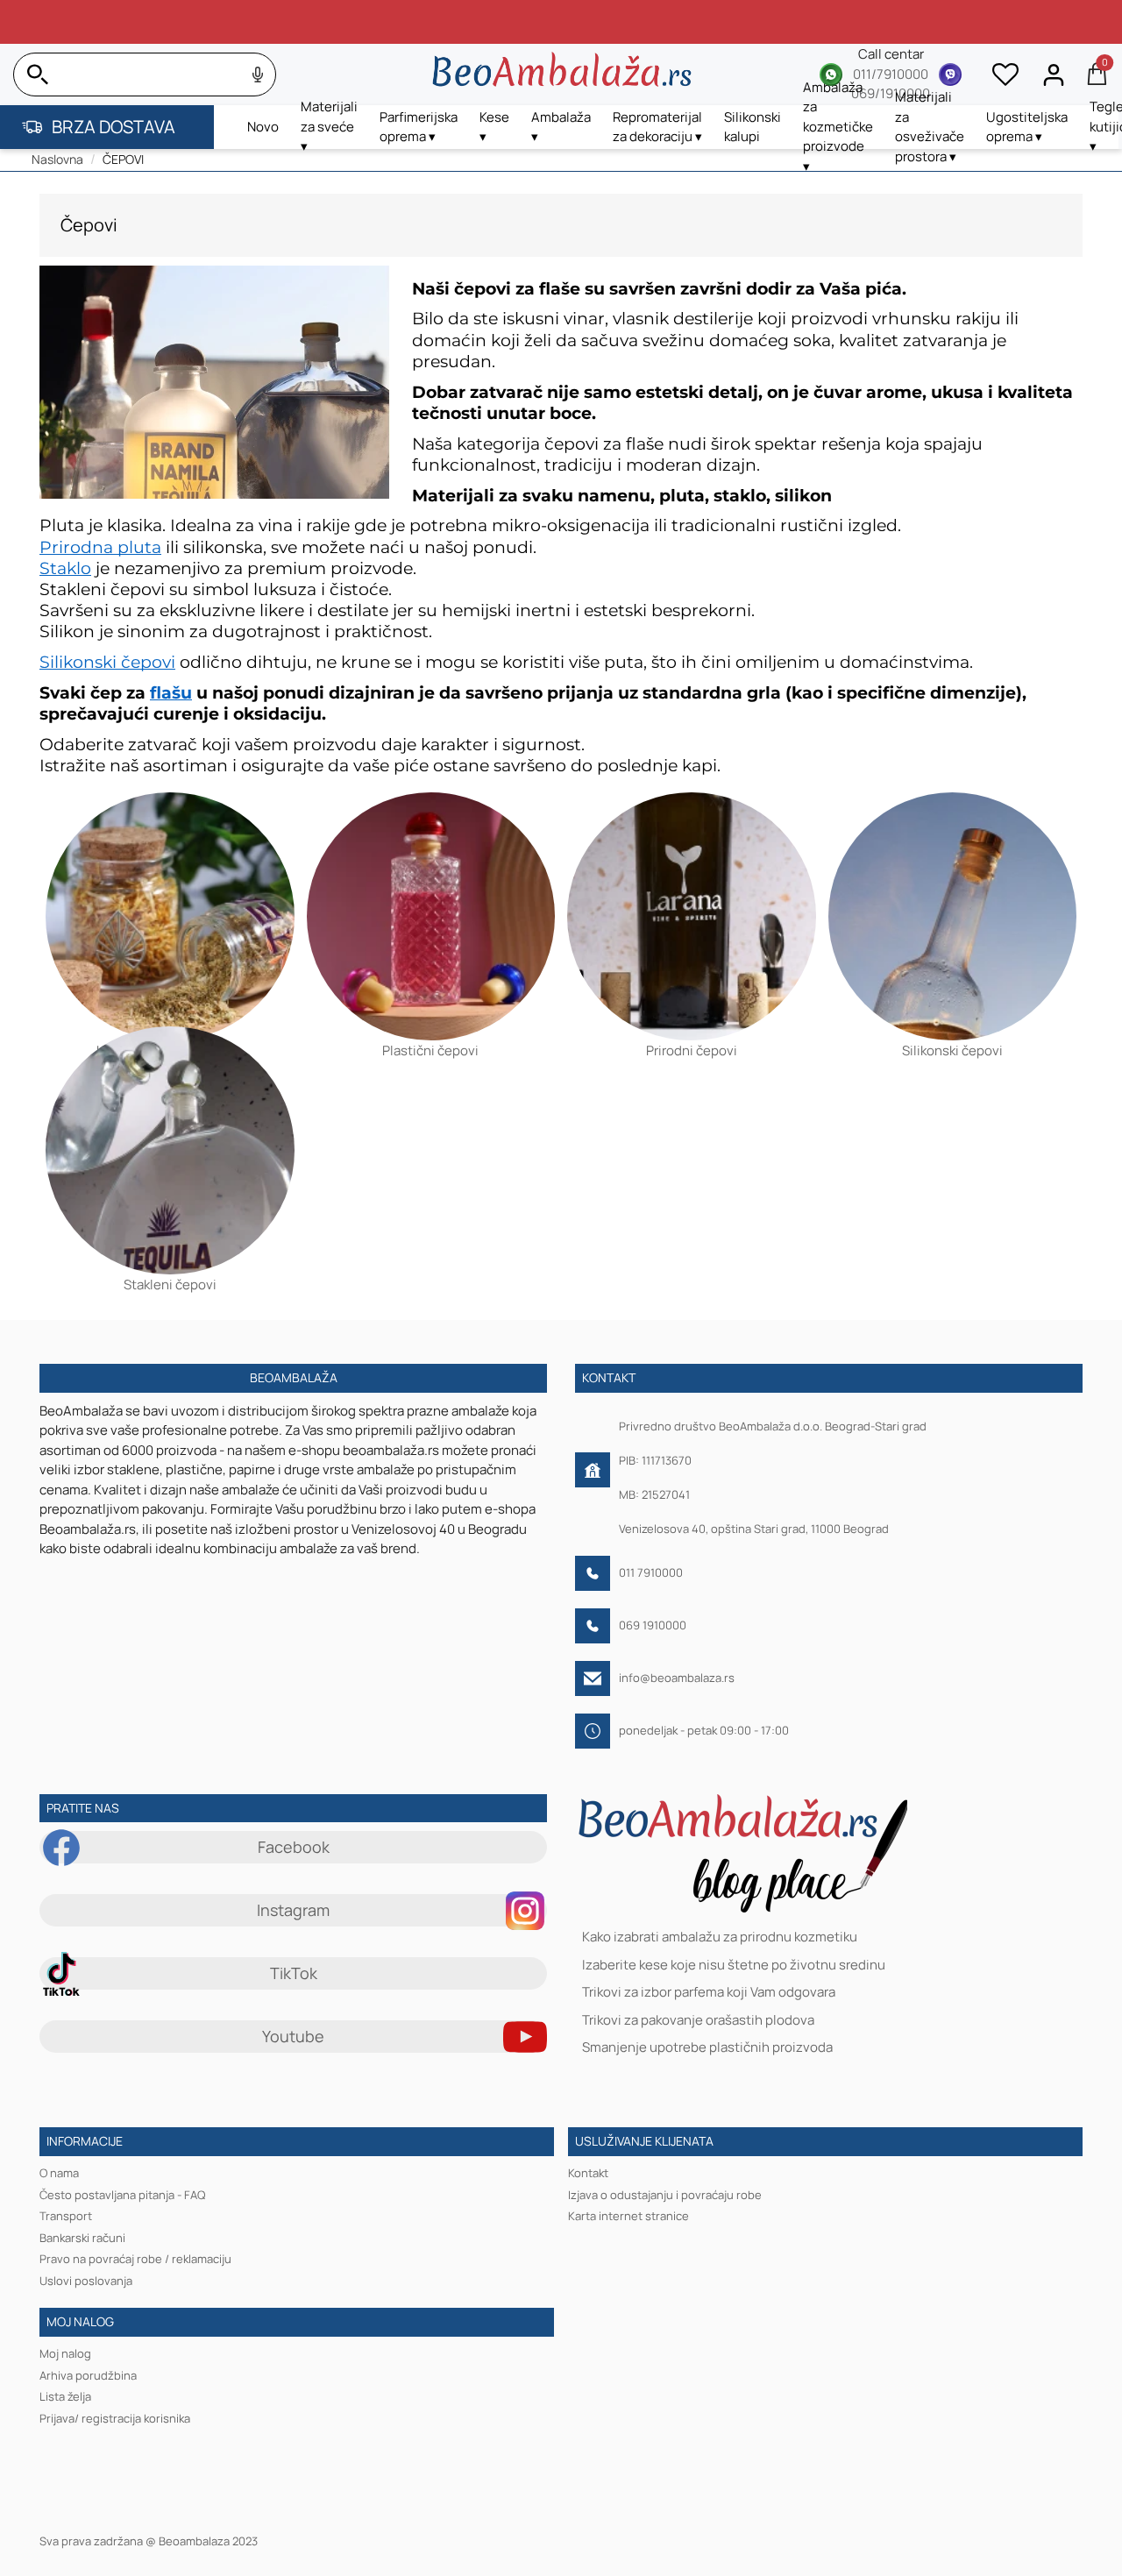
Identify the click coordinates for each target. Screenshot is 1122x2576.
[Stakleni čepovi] (170, 1131)
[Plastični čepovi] (431, 897)
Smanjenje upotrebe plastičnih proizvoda (707, 2048)
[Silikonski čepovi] (953, 897)
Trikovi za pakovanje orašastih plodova (698, 2020)
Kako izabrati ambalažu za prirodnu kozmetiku (720, 1937)
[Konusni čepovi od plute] (170, 897)
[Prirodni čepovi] (692, 897)
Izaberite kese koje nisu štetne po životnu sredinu (734, 1965)
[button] (329, 127)
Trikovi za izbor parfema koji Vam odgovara (709, 1993)
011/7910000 (891, 74)
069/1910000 (891, 93)
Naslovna (57, 159)
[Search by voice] (258, 75)
